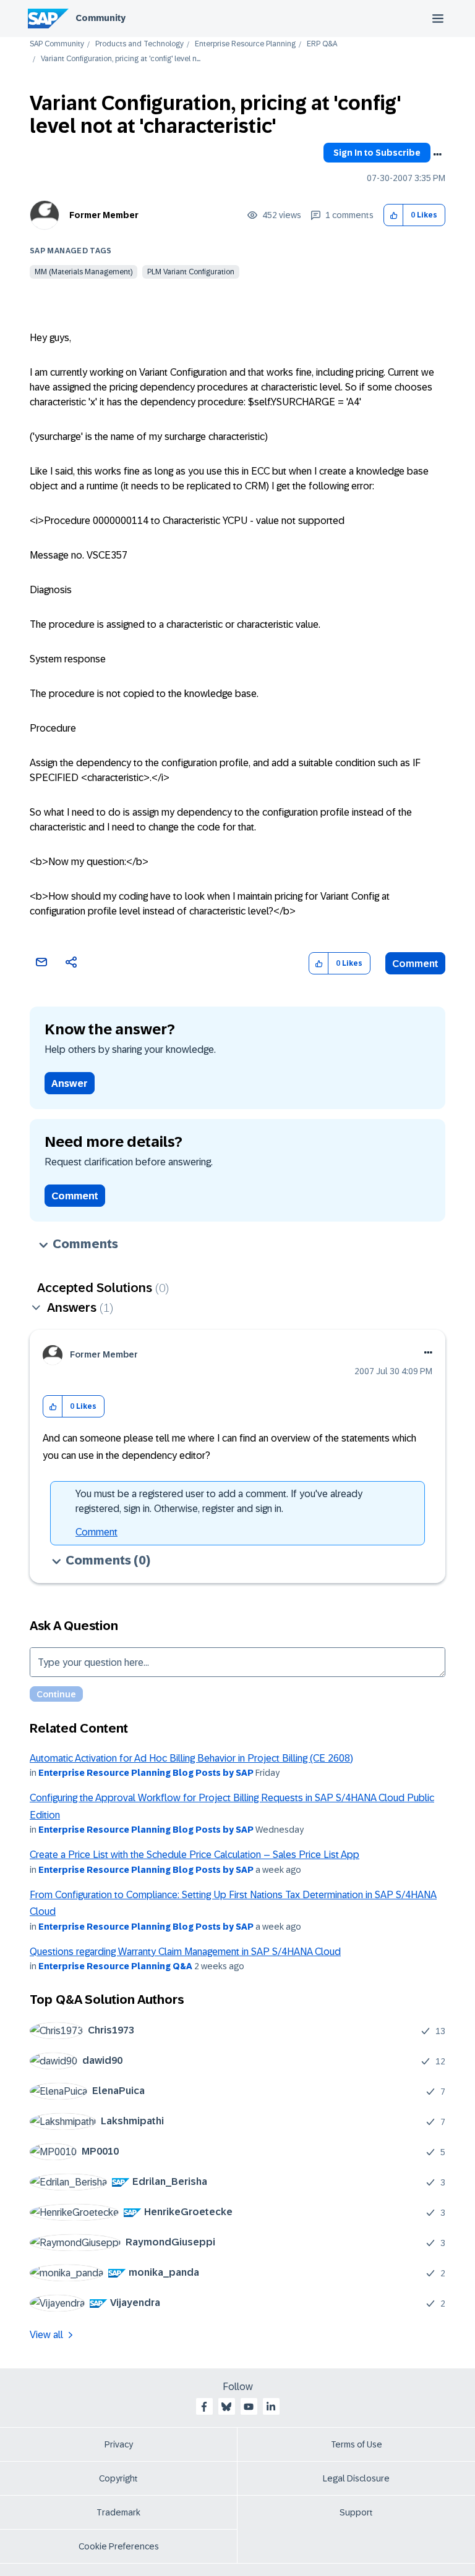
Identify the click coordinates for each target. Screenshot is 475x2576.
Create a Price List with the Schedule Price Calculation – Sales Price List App (195, 1855)
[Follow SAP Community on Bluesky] (226, 2407)
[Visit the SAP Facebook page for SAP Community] (204, 2407)
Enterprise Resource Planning (245, 44)
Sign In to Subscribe (377, 153)
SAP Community (57, 44)
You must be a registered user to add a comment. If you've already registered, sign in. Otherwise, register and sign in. (219, 1501)
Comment (415, 964)
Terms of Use (357, 2444)
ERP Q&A (322, 44)
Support (356, 2512)
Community (101, 18)
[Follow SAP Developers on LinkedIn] (271, 2407)
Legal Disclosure (356, 2478)
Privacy (119, 2444)
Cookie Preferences (119, 2546)
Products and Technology (139, 44)
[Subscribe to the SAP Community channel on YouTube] (249, 2407)
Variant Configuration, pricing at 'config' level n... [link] (121, 59)
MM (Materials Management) (83, 272)
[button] (394, 215)
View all (46, 2335)
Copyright (118, 2478)
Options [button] (437, 154)
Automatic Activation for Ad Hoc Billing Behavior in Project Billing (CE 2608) (191, 1758)
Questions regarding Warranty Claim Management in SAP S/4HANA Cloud (185, 1952)
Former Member (104, 215)
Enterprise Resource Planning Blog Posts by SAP (146, 1773)
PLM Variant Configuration (191, 272)
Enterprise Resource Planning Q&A (115, 1966)
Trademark (118, 2512)
